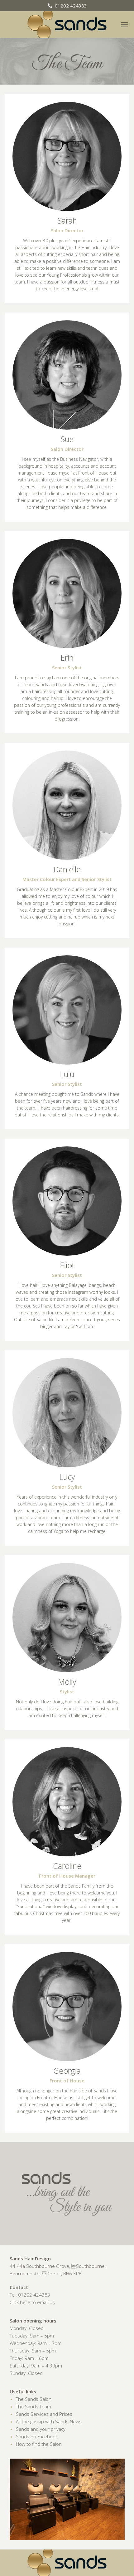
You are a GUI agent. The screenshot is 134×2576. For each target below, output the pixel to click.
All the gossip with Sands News (49, 2421)
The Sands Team (33, 2406)
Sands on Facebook (37, 2436)
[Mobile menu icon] (127, 25)
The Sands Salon (34, 2399)
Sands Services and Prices (44, 2414)
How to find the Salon (39, 2444)
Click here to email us (32, 2302)
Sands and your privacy (41, 2429)
